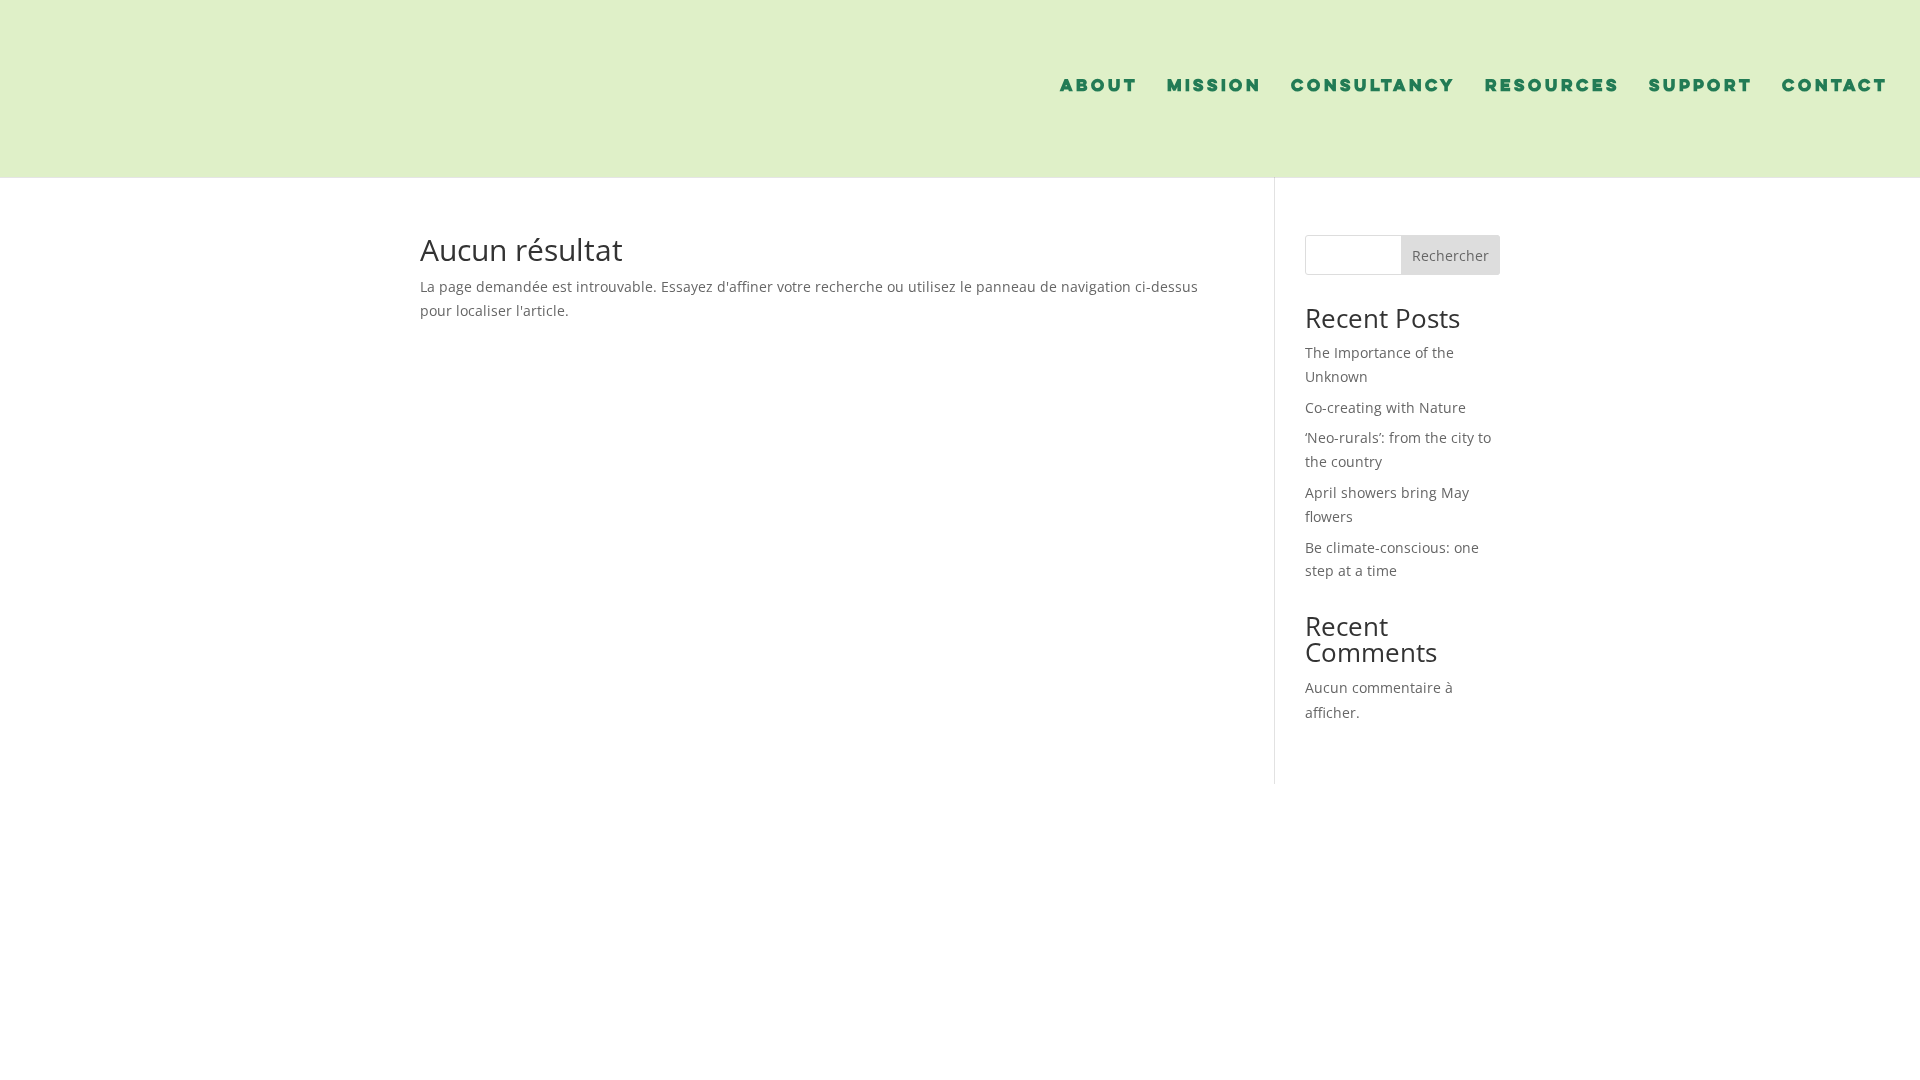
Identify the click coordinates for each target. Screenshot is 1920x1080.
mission (1214, 87)
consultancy (1373, 87)
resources (1552, 87)
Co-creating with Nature (1387, 407)
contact (1835, 87)
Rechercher (1450, 255)
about (1099, 87)
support (1701, 87)
